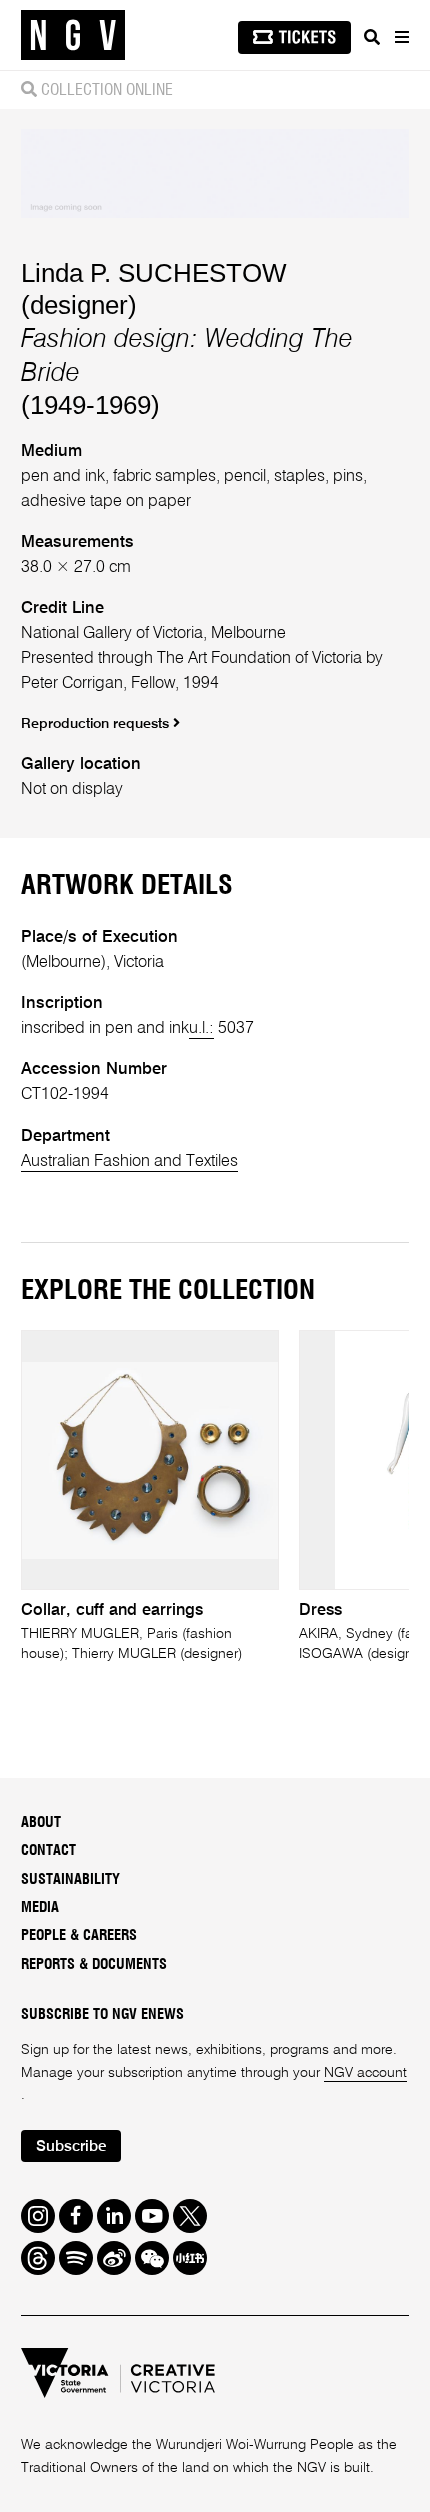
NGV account (365, 2073)
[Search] (372, 37)
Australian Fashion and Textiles (129, 1161)
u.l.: (201, 1028)
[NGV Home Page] (73, 35)
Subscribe (71, 2147)
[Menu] (401, 37)
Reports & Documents (94, 1964)
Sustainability (70, 1879)
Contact (48, 1850)
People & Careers (79, 1935)
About (41, 1822)
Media (40, 1907)
